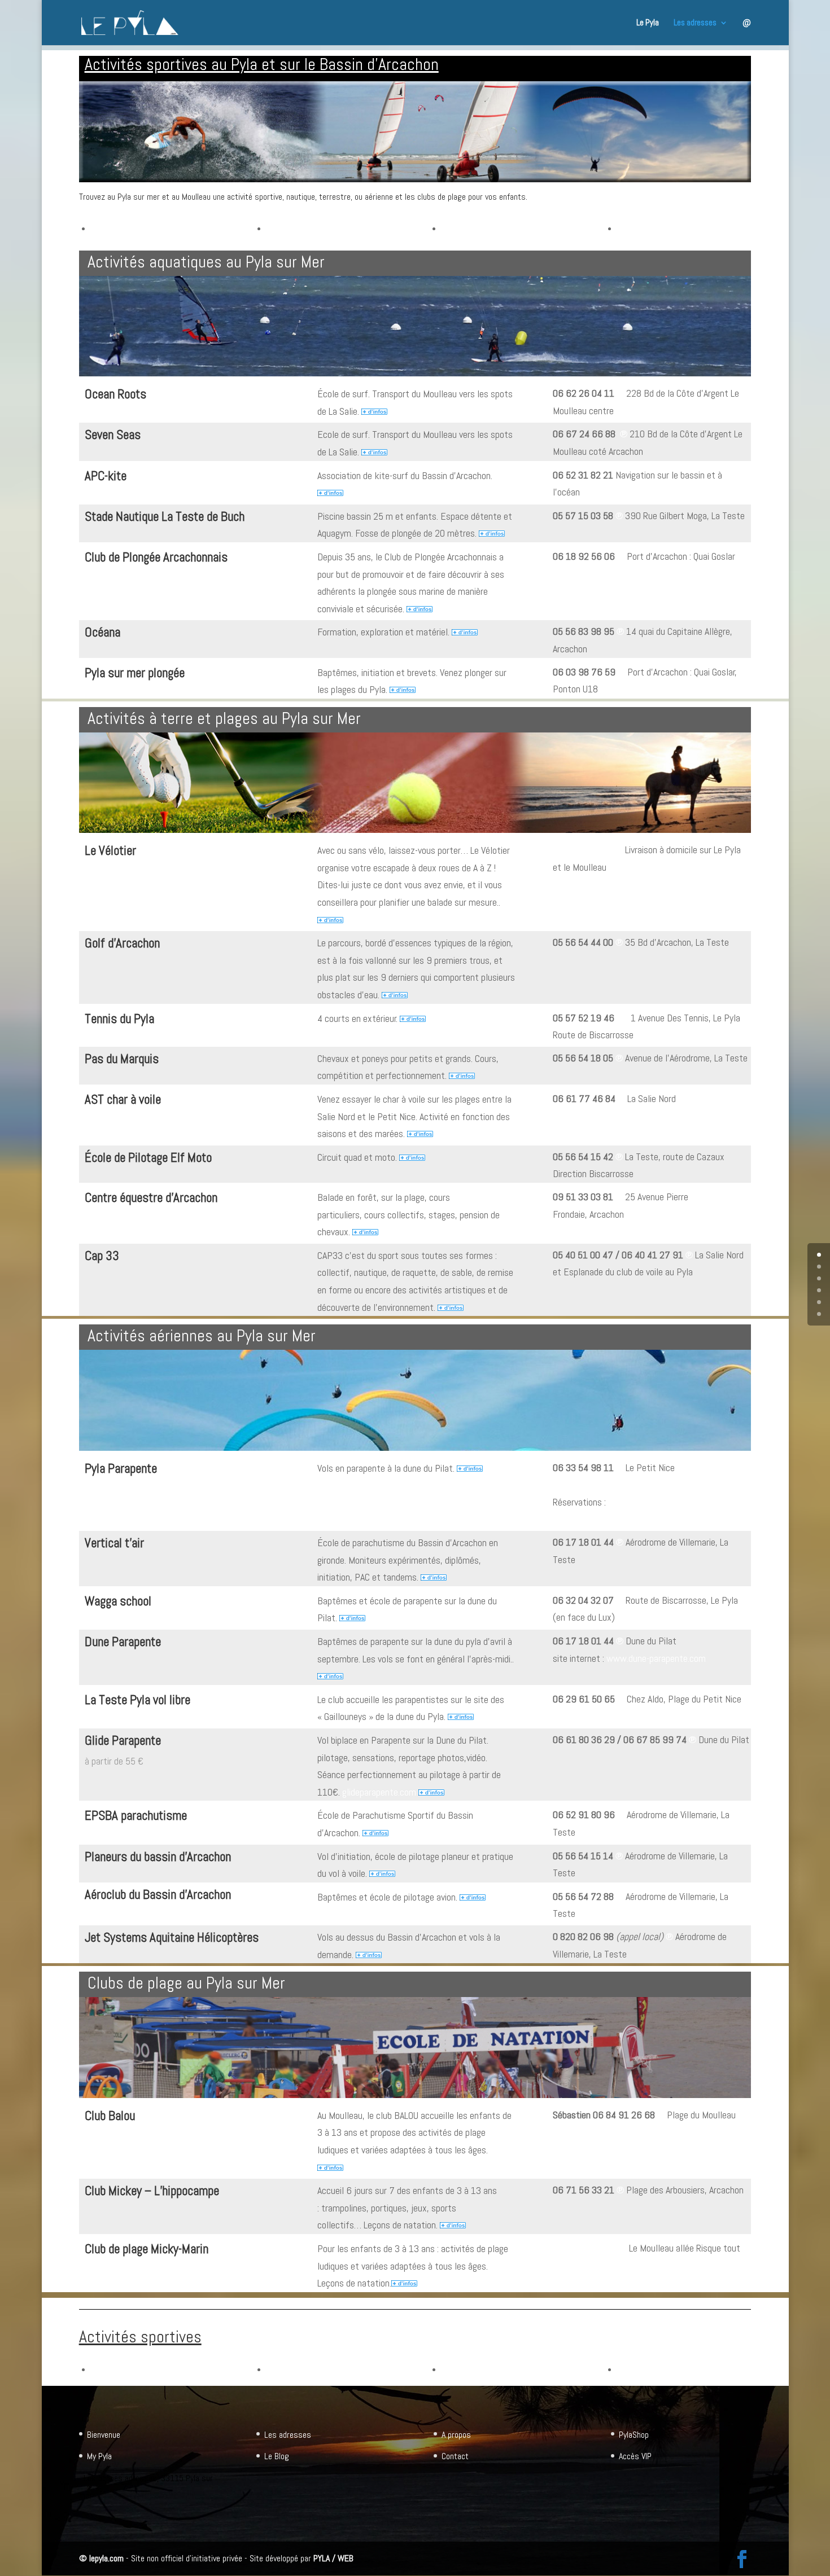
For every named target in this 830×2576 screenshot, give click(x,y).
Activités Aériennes (475, 228)
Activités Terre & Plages (309, 228)
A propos (456, 2435)
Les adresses (695, 23)
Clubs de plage (642, 228)
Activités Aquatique (124, 228)
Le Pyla (648, 23)
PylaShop (634, 2435)
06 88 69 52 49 (584, 2248)
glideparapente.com (379, 1792)
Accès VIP (635, 2456)
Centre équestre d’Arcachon (151, 1197)
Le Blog (277, 2456)
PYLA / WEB (333, 2558)
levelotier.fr (106, 871)
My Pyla (99, 2456)
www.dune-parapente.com (656, 1658)
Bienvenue (104, 2435)
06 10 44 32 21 (583, 850)
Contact (455, 2456)
